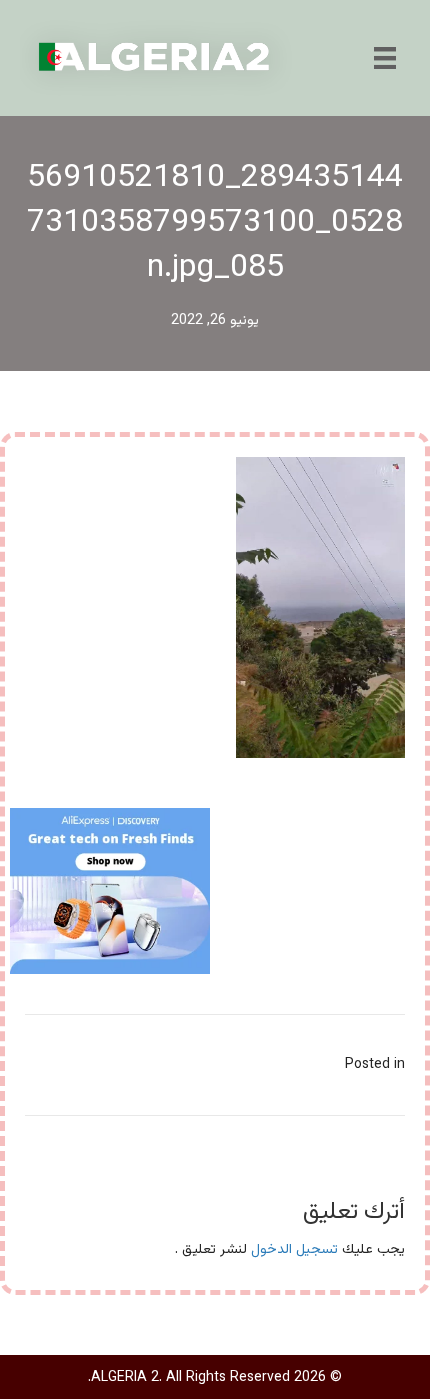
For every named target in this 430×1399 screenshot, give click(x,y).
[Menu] (385, 58)
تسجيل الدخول (294, 1250)
